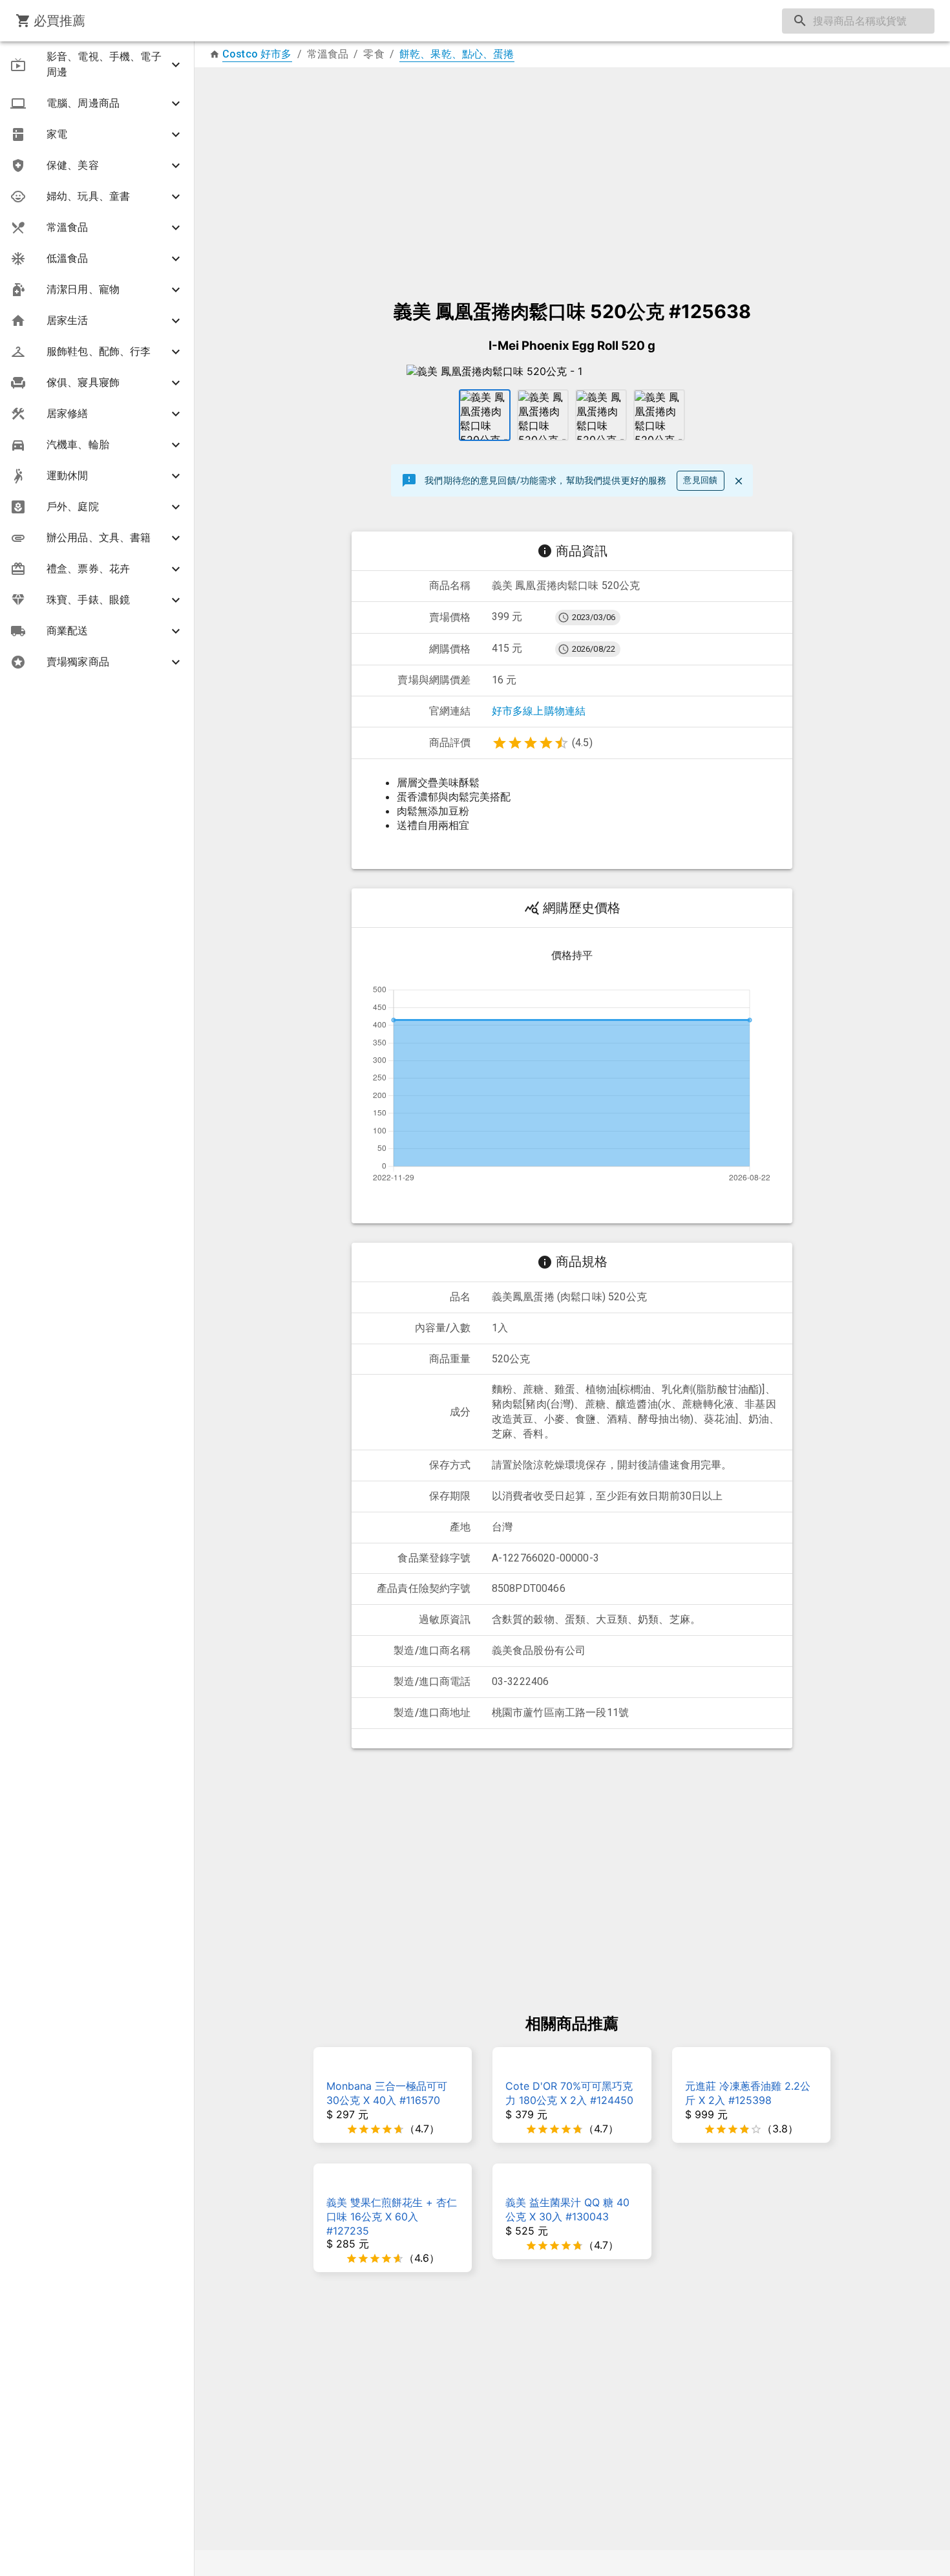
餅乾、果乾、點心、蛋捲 (457, 54)
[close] (739, 481)
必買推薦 (60, 21)
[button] (97, 65)
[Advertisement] (572, 177)
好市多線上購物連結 (539, 711)
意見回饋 (701, 480)
